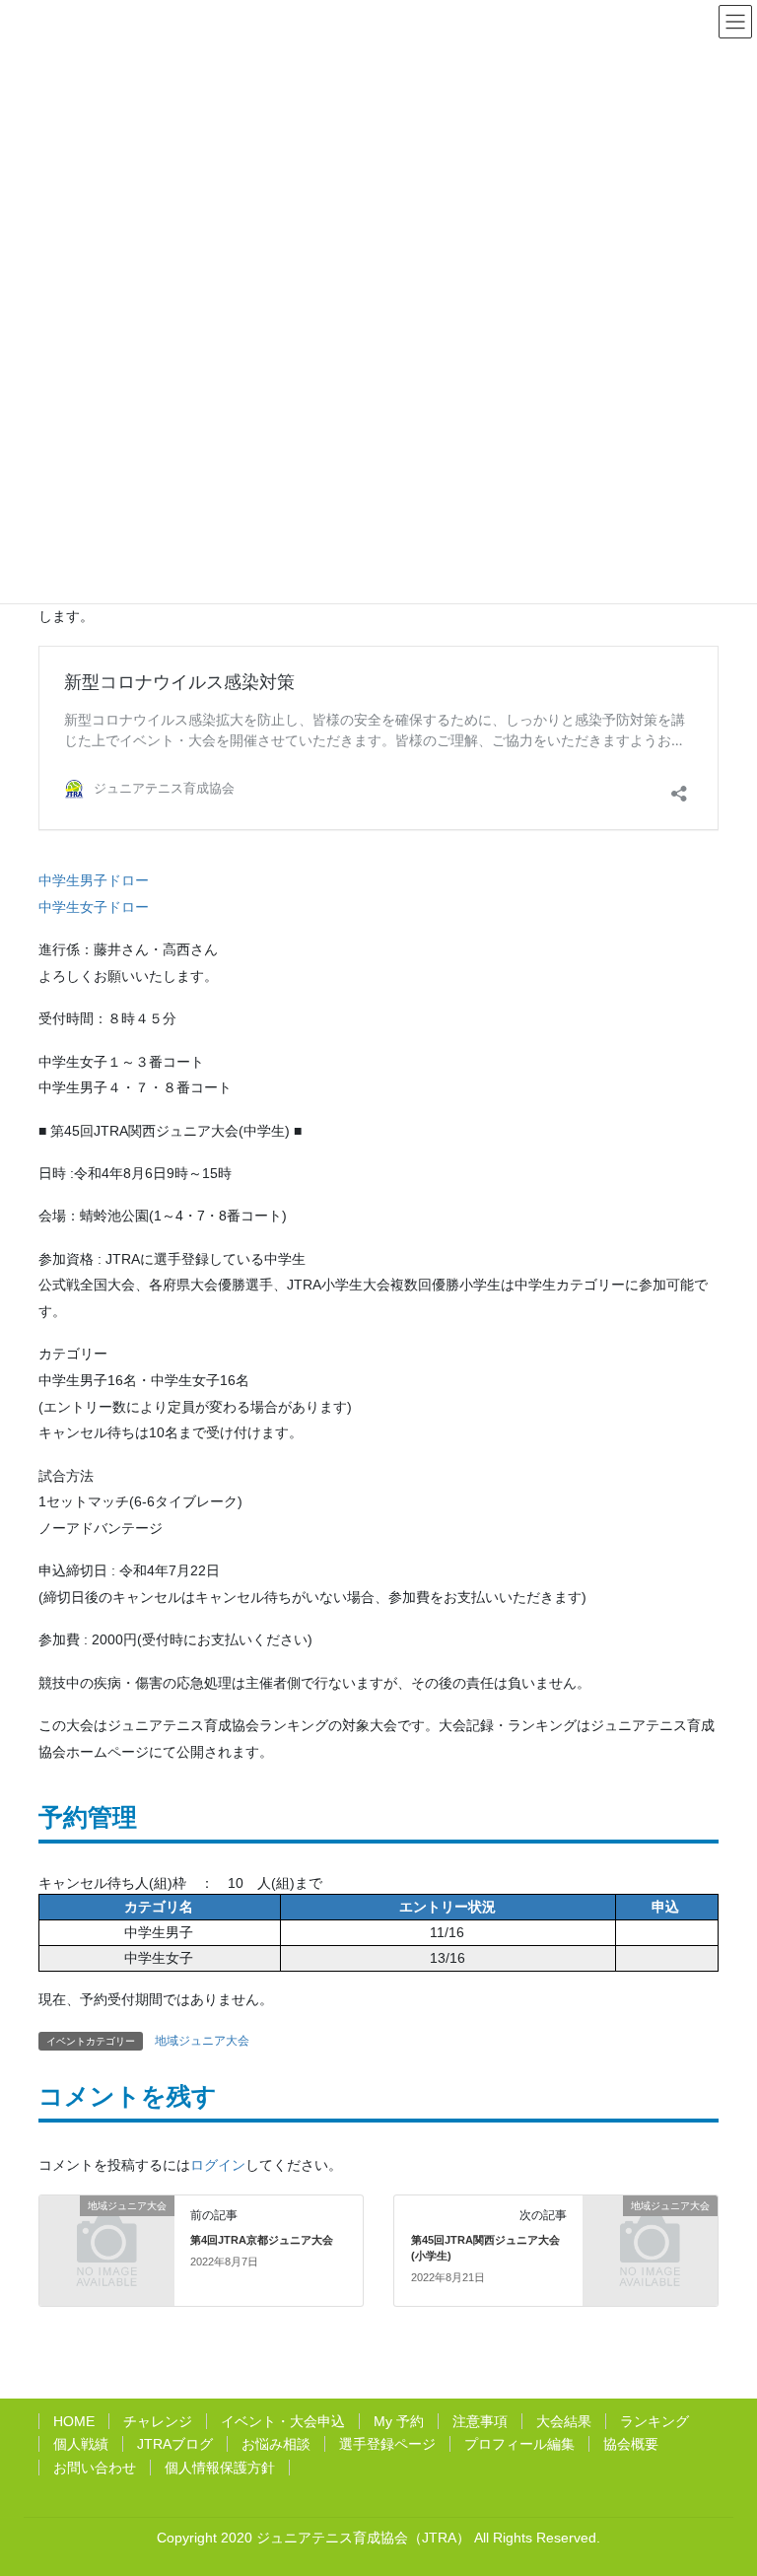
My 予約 (399, 2421)
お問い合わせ (95, 2468)
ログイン (218, 2165)
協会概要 (631, 2444)
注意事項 (480, 2421)
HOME (74, 2421)
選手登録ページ (387, 2444)
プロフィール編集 (519, 2444)
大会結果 (564, 2421)
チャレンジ (158, 2421)
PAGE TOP (742, 2472)
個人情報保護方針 (220, 2468)
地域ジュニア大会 (202, 2041)
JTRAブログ (175, 2444)
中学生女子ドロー (94, 907)
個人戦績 (81, 2444)
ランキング (654, 2421)
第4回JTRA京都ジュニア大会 (262, 2240)
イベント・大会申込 (283, 2421)
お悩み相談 (276, 2444)
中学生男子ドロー (94, 880)
